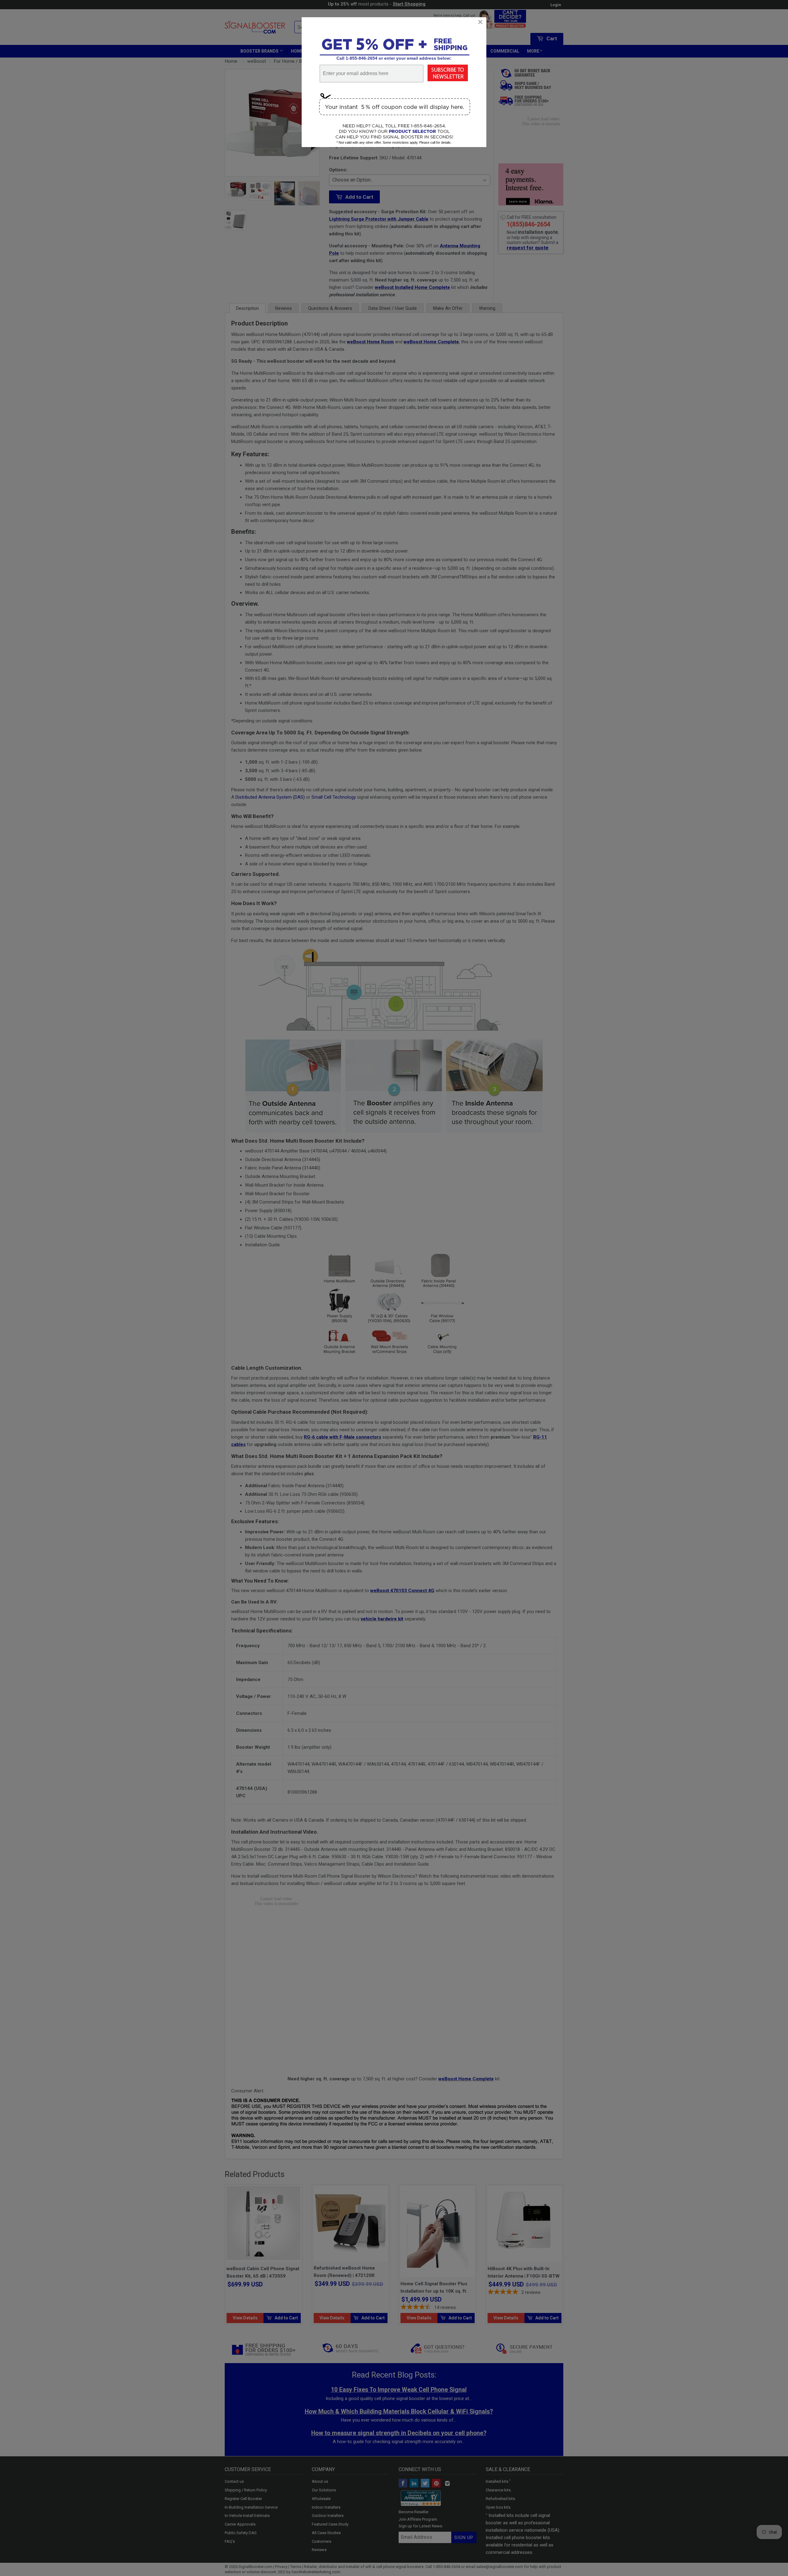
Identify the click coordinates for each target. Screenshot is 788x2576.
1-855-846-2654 (362, 58)
